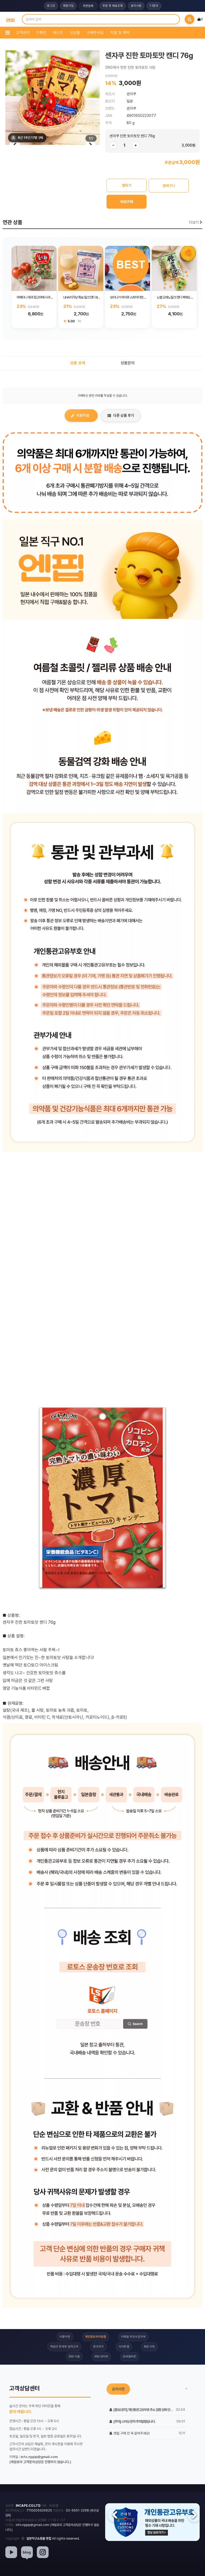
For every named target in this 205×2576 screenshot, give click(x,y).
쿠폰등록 (88, 6)
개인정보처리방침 (96, 2337)
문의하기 (98, 2347)
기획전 (41, 33)
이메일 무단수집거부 (133, 2337)
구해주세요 (95, 33)
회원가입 (68, 6)
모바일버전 (129, 2357)
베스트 (58, 33)
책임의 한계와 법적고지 (64, 2347)
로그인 (51, 6)
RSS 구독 (149, 2347)
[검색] (190, 19)
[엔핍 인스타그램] (43, 2552)
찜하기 (127, 185)
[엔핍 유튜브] (11, 2552)
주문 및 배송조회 (113, 6)
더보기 (194, 222)
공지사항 (136, 6)
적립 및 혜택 (120, 33)
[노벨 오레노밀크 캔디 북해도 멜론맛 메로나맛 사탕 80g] (174, 268)
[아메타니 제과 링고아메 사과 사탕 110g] (34, 268)
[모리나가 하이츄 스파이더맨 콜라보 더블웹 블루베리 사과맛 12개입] (127, 268)
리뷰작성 (83, 415)
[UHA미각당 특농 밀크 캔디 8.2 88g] (81, 268)
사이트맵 (124, 2347)
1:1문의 (154, 6)
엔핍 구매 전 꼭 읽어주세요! (131, 2433)
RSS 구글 (74, 2357)
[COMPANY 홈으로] (10, 19)
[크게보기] (53, 98)
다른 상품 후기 (124, 415)
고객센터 (23, 33)
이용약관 (65, 2337)
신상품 (75, 33)
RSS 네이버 (101, 2357)
